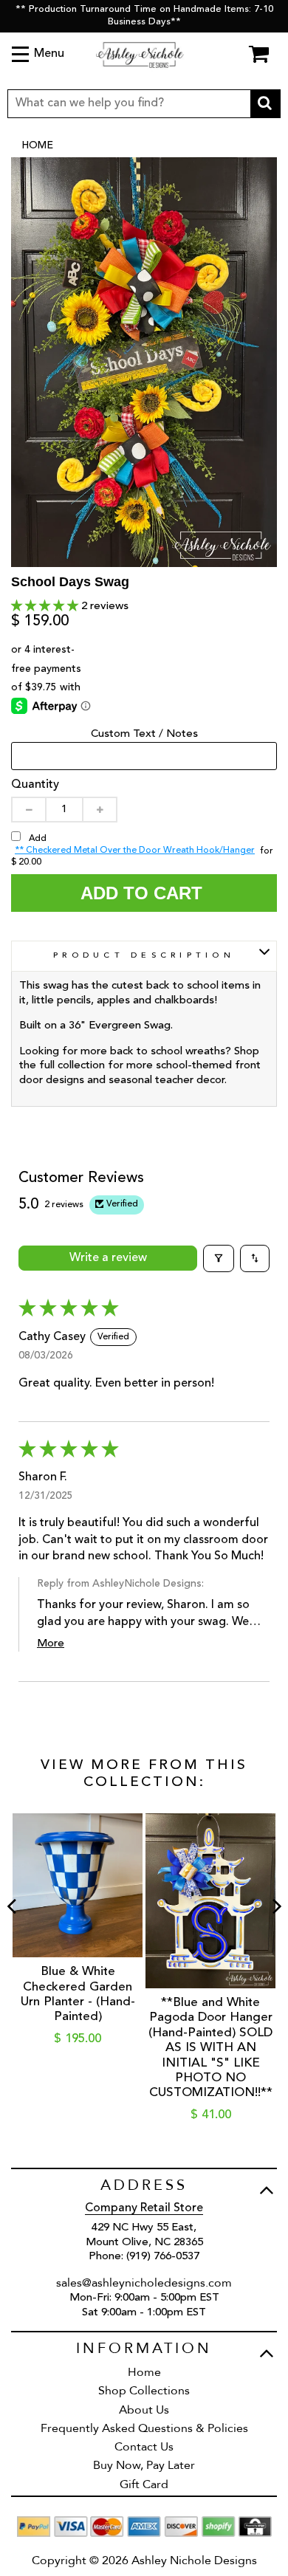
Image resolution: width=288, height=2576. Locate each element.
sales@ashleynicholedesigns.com (144, 2283)
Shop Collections (144, 2391)
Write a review (108, 1258)
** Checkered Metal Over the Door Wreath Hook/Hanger (135, 851)
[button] (46, 607)
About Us (144, 2410)
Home (37, 145)
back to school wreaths (168, 1052)
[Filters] (219, 1258)
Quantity (35, 785)
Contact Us (144, 2447)
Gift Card (144, 2484)
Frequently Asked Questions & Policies (144, 2428)
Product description (144, 956)
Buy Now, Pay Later (144, 2465)
